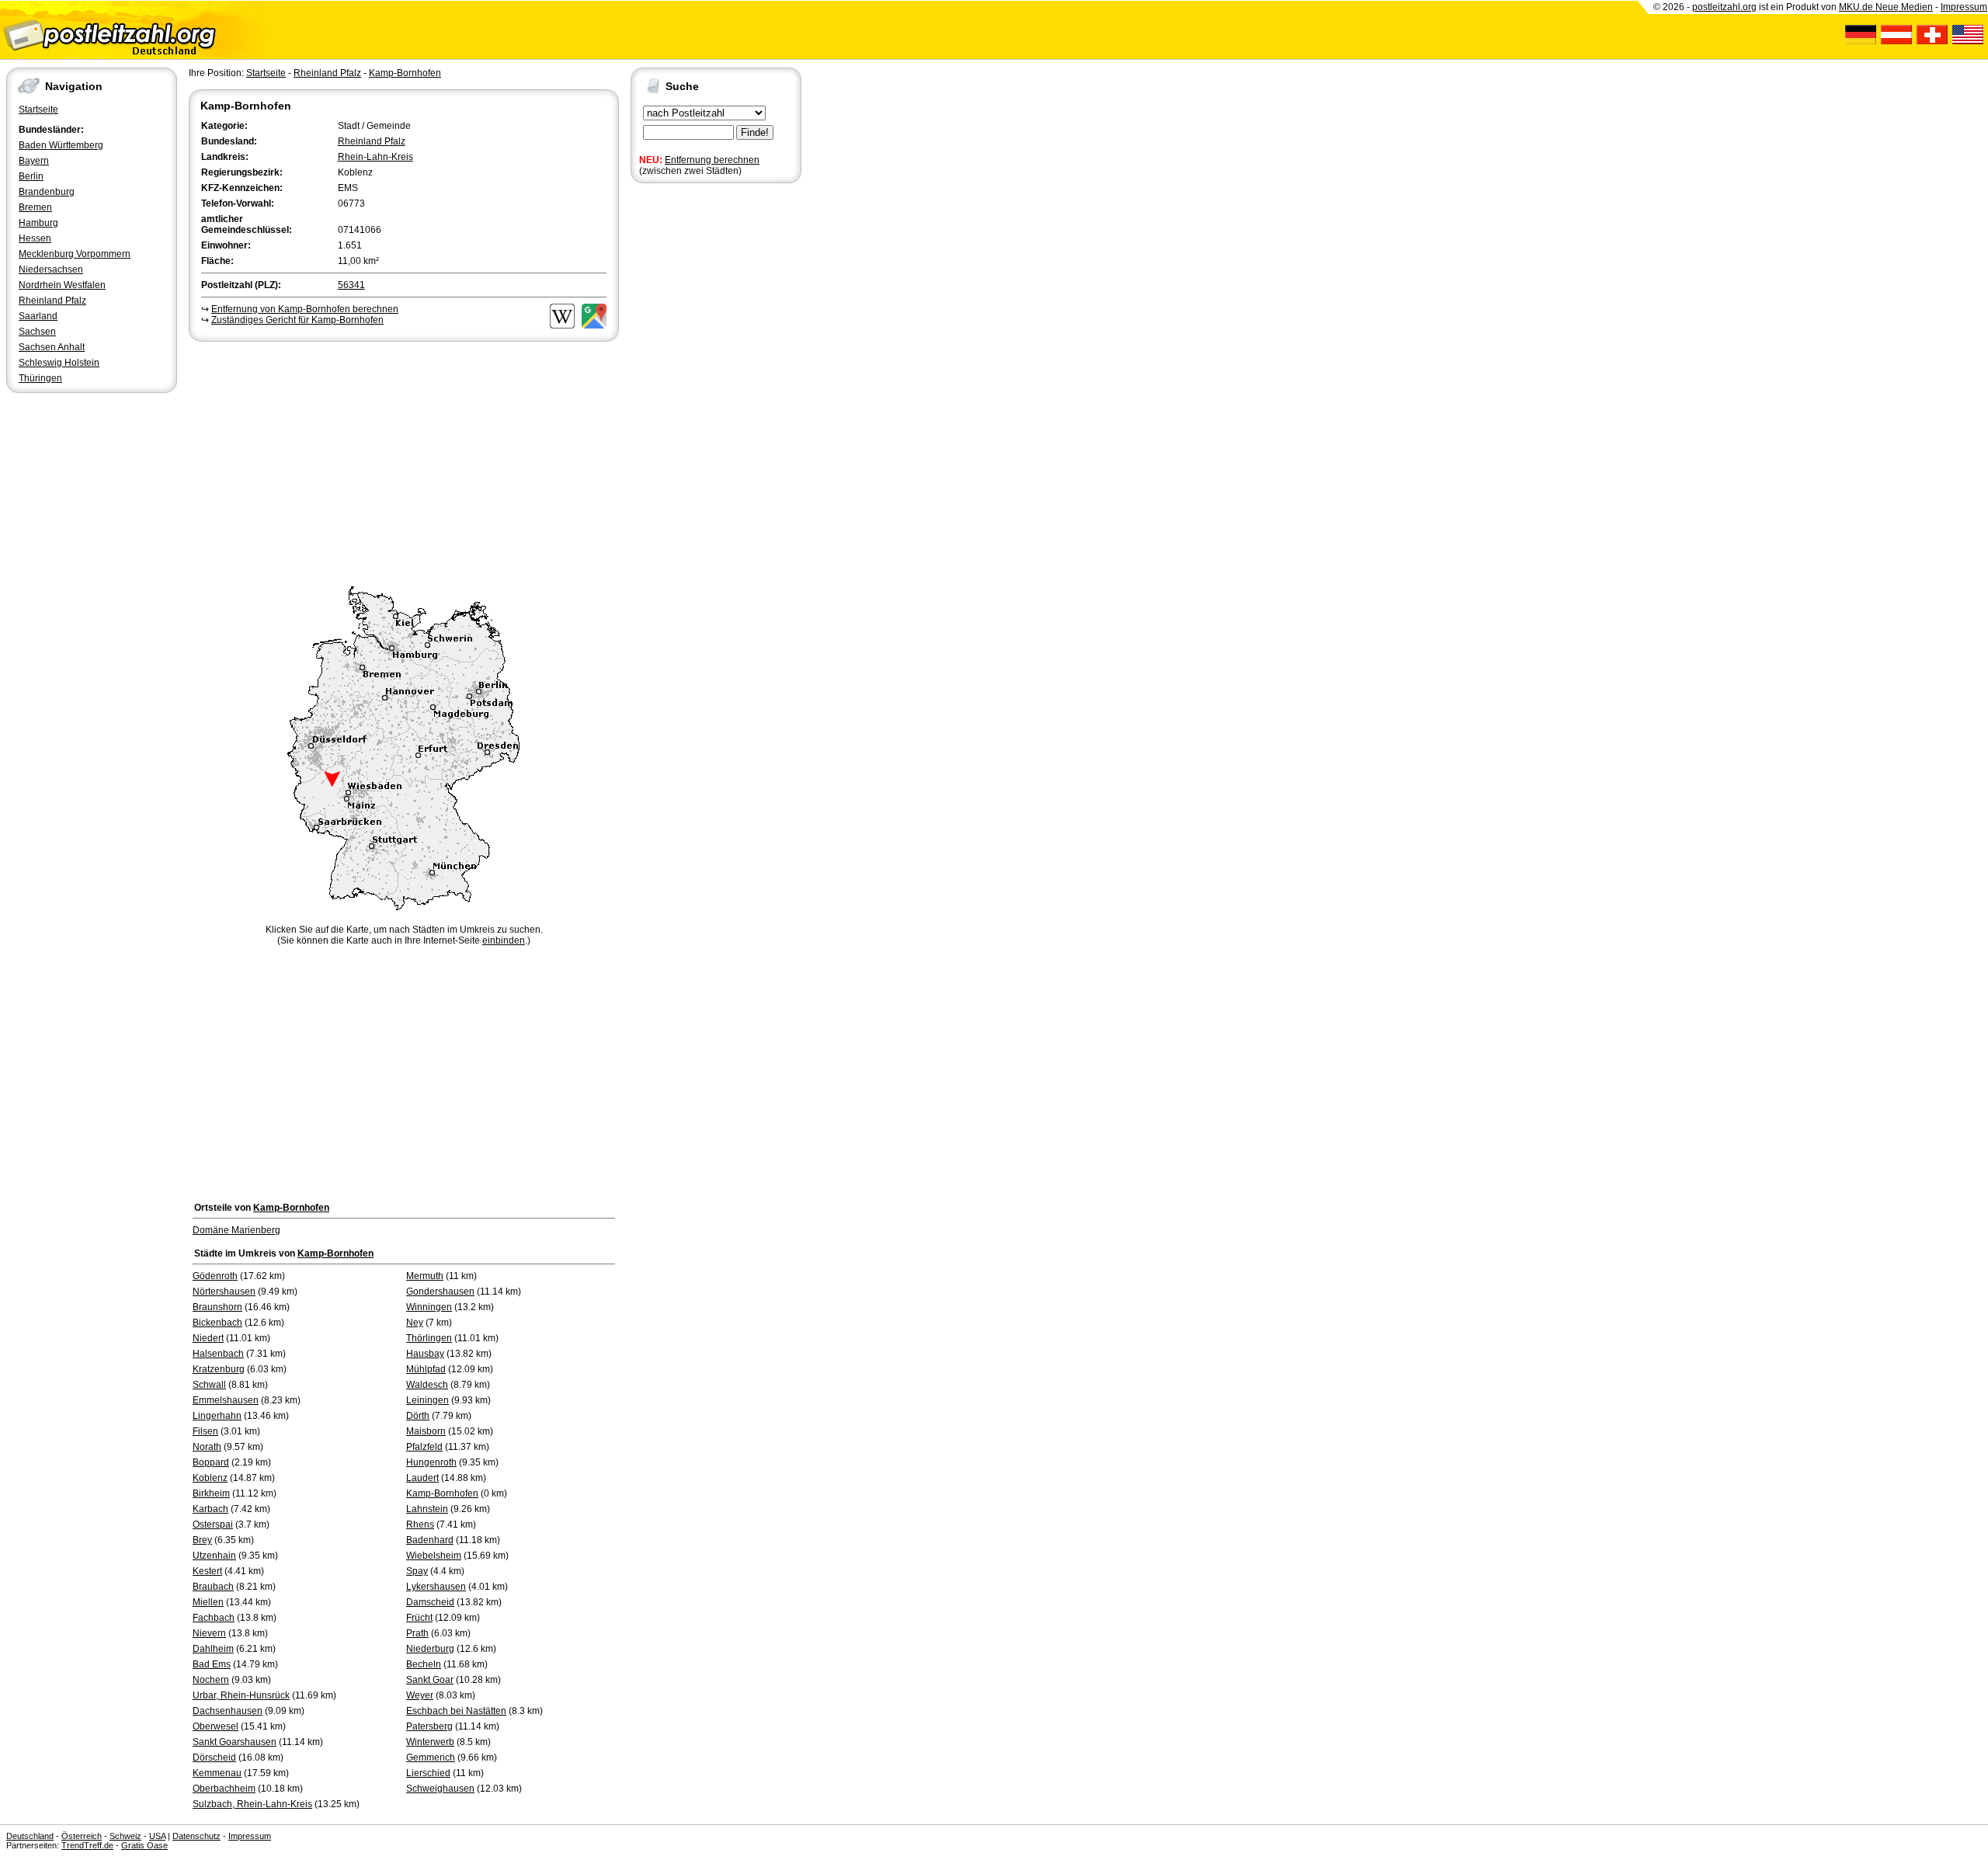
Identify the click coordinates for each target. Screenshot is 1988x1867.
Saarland (38, 316)
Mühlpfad (426, 1369)
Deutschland (30, 1836)
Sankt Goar (430, 1680)
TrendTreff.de (87, 1845)
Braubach (213, 1587)
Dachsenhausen (228, 1711)
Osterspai (213, 1525)
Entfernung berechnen (712, 160)
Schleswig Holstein (59, 363)
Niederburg (430, 1649)
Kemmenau (217, 1773)
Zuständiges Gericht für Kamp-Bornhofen (297, 320)
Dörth (418, 1416)
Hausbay (425, 1354)
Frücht (419, 1618)
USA (157, 1836)
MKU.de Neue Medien (1886, 7)
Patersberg (429, 1726)
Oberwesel (215, 1726)
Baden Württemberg (61, 145)
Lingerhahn (217, 1416)
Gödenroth (215, 1276)
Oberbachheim (224, 1789)
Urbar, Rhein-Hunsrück (241, 1695)
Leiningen (427, 1400)
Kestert (207, 1571)
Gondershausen (440, 1292)
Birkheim (211, 1493)
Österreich (82, 1836)
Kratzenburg (219, 1369)
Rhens (420, 1525)
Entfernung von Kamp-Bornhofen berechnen (305, 309)
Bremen (35, 207)
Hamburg (38, 223)
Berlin (31, 176)
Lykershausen (436, 1587)
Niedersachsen (51, 269)
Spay (417, 1571)
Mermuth (425, 1276)
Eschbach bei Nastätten (456, 1711)
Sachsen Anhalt (52, 347)
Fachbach (214, 1618)
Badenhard (430, 1540)
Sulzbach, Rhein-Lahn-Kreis (252, 1804)
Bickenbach (217, 1323)
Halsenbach (218, 1354)
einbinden (504, 940)
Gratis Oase (144, 1845)
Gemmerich (431, 1757)
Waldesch (427, 1385)
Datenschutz (196, 1836)
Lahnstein (427, 1509)
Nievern (209, 1633)
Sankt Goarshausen (235, 1742)
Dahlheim (213, 1649)
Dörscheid (214, 1757)
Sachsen (37, 332)
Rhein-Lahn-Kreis (375, 157)
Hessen (35, 238)
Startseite (38, 110)
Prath (417, 1633)
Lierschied (428, 1773)
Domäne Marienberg (236, 1230)
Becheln (424, 1664)
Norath (207, 1447)
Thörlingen (429, 1338)
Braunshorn (217, 1307)
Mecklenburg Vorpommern (75, 254)
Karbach (210, 1509)
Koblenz (210, 1478)
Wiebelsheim (434, 1556)
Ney (415, 1323)
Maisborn (426, 1431)
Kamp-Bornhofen (405, 73)
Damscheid (430, 1602)
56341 (351, 285)
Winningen (429, 1307)
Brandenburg (47, 192)
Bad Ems (212, 1664)
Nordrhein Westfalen (62, 285)
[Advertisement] (404, 461)
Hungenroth (431, 1462)
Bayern (34, 161)
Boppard (211, 1462)
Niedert (208, 1338)
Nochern (211, 1680)
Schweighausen (440, 1789)
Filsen (205, 1431)
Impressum (1964, 7)
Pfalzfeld (424, 1447)
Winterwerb (430, 1742)
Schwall (209, 1385)
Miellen (208, 1602)
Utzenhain (214, 1556)
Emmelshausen (226, 1400)
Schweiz (125, 1836)
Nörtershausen (224, 1292)
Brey (202, 1540)
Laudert (422, 1478)
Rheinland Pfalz (52, 301)
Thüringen (40, 378)
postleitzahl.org (1724, 7)
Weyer (420, 1695)
